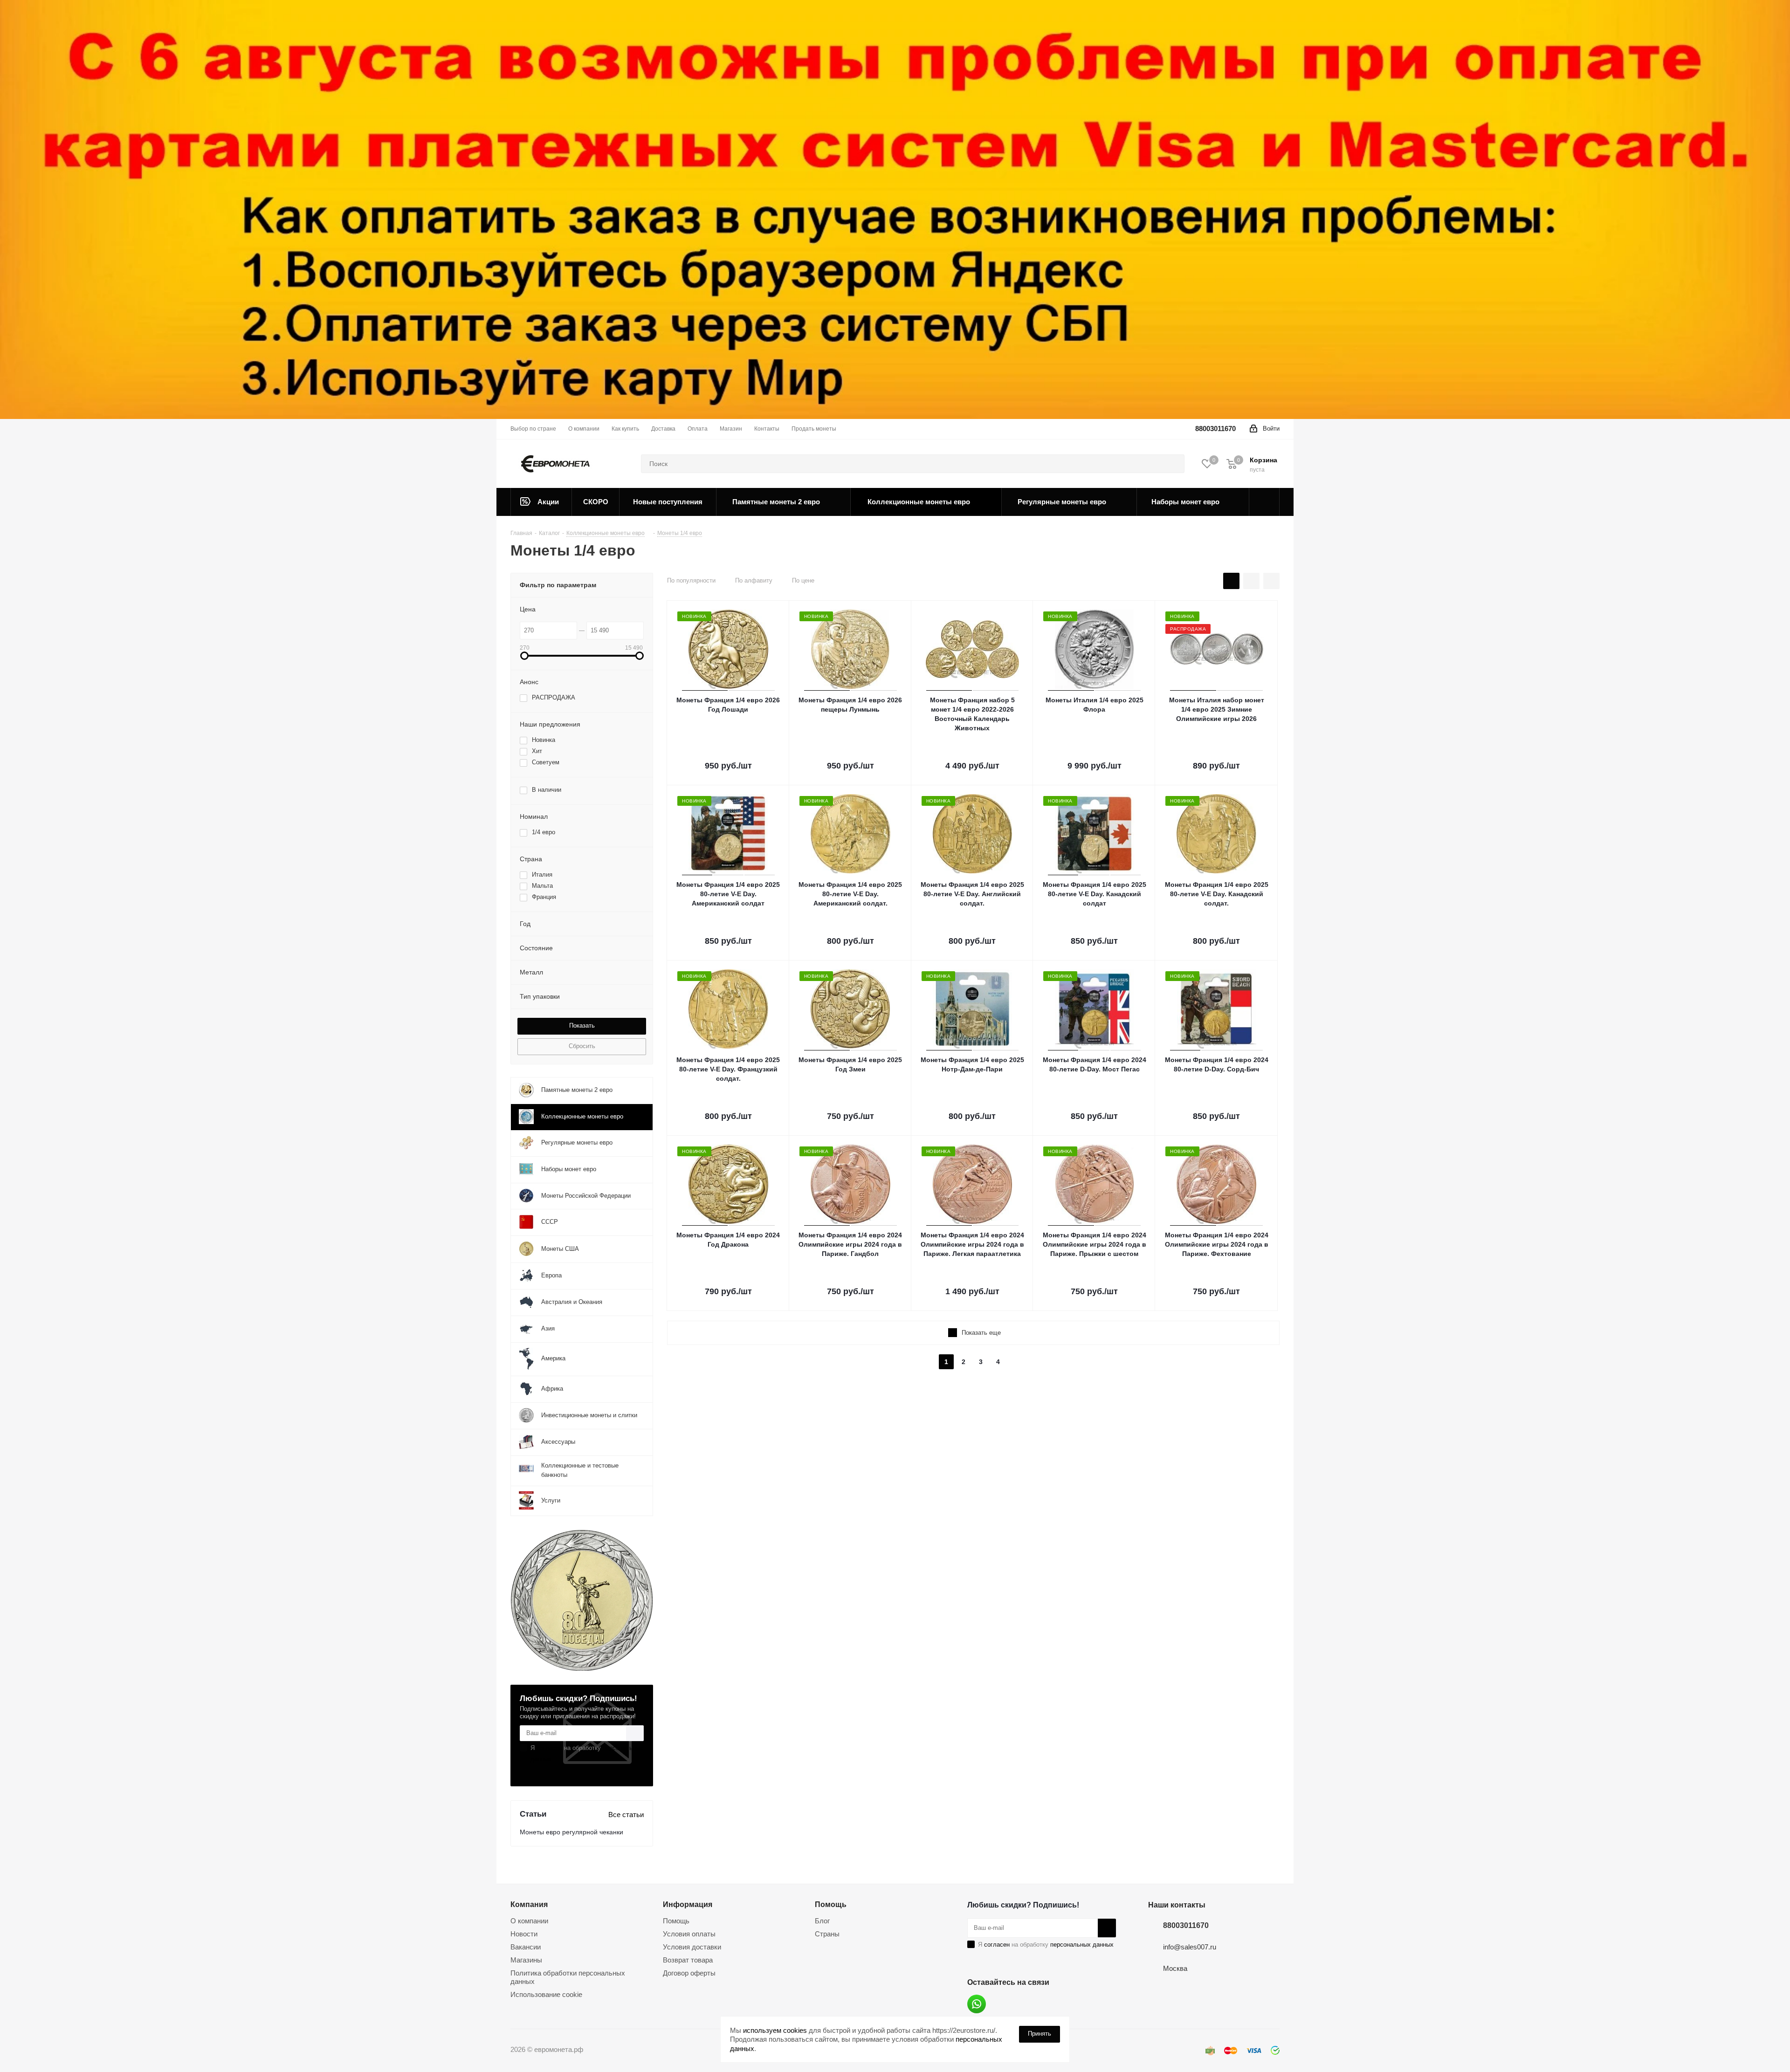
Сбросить (582, 1046)
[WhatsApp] (977, 2004)
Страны (827, 1934)
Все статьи (626, 1815)
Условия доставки (692, 1947)
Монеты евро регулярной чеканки (571, 1832)
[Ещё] (1264, 502)
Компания (529, 1904)
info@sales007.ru (1190, 1947)
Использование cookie (546, 1994)
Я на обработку (587, 1753)
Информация (688, 1904)
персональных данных (1082, 1945)
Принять (1040, 2034)
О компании (529, 1921)
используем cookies (775, 2030)
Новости (524, 1934)
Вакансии (526, 1947)
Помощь (676, 1921)
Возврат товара (688, 1960)
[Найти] (1173, 464)
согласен (549, 1748)
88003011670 (1215, 429)
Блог (822, 1921)
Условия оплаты (689, 1934)
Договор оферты (689, 1973)
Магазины (526, 1960)
